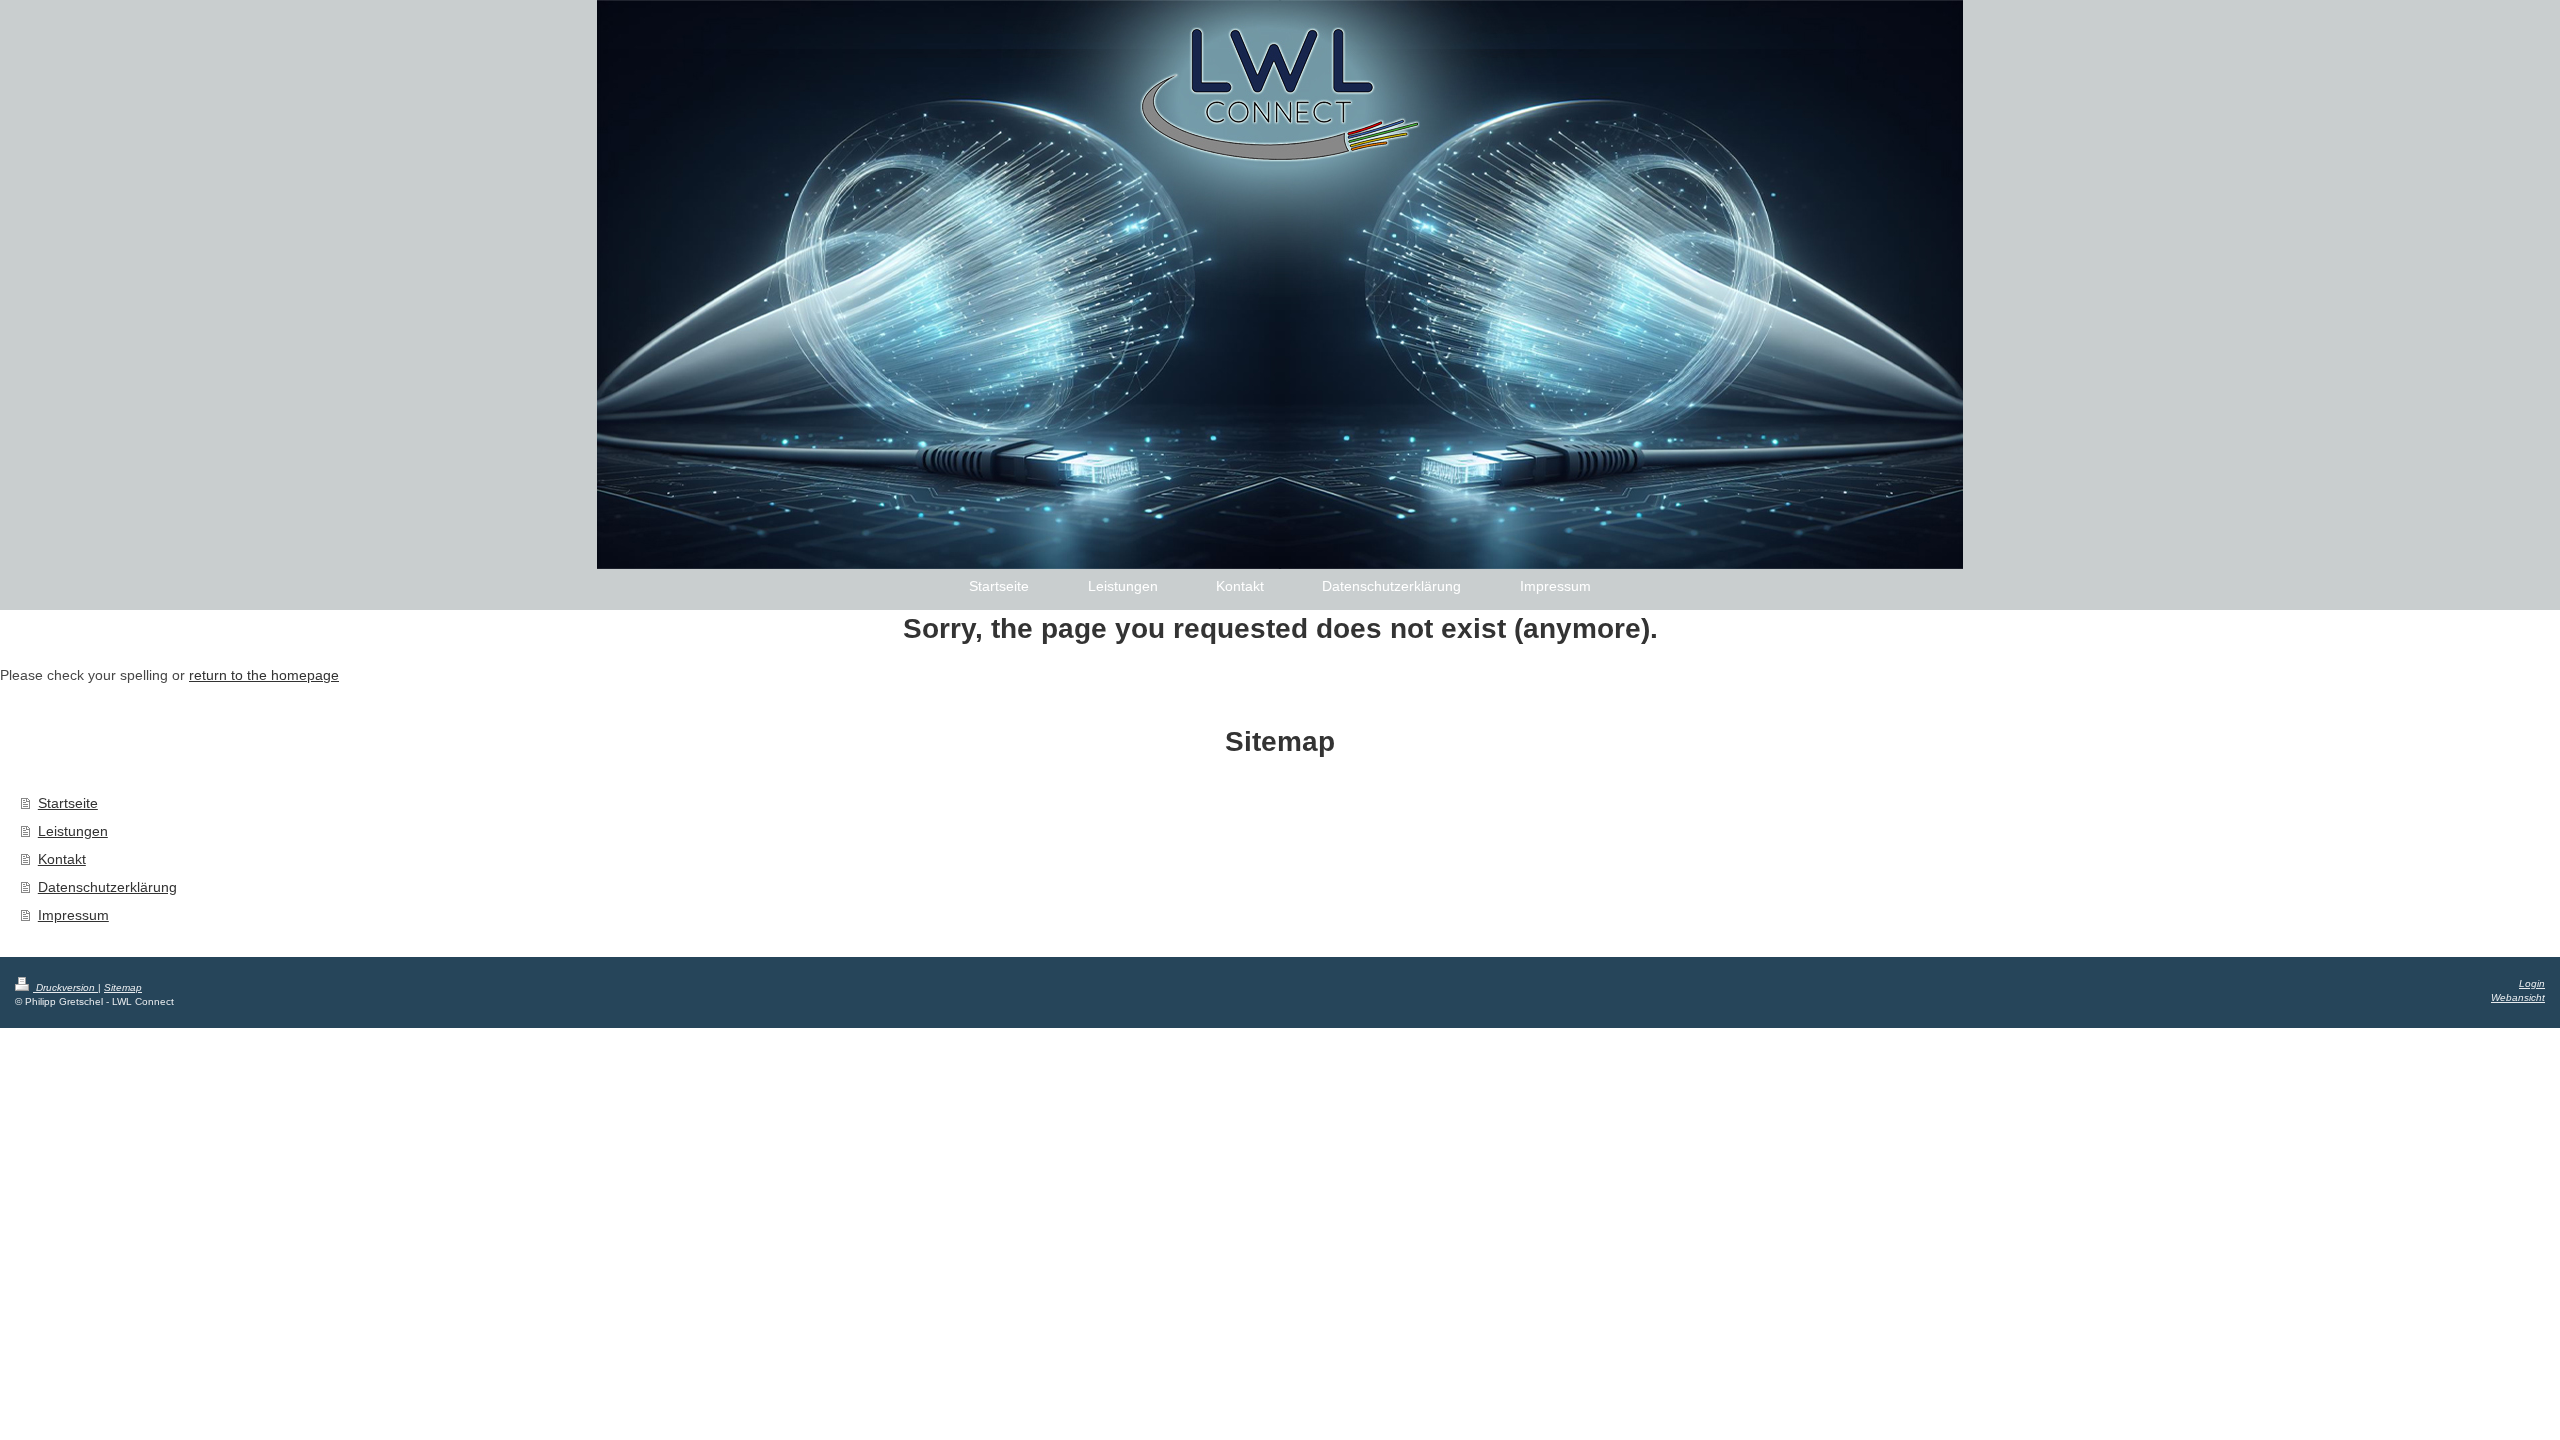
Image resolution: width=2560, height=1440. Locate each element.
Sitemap (123, 987)
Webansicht (2518, 997)
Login (2532, 983)
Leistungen (73, 831)
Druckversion (65, 987)
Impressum (73, 915)
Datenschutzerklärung (107, 887)
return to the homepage (264, 675)
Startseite (68, 803)
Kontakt (62, 859)
